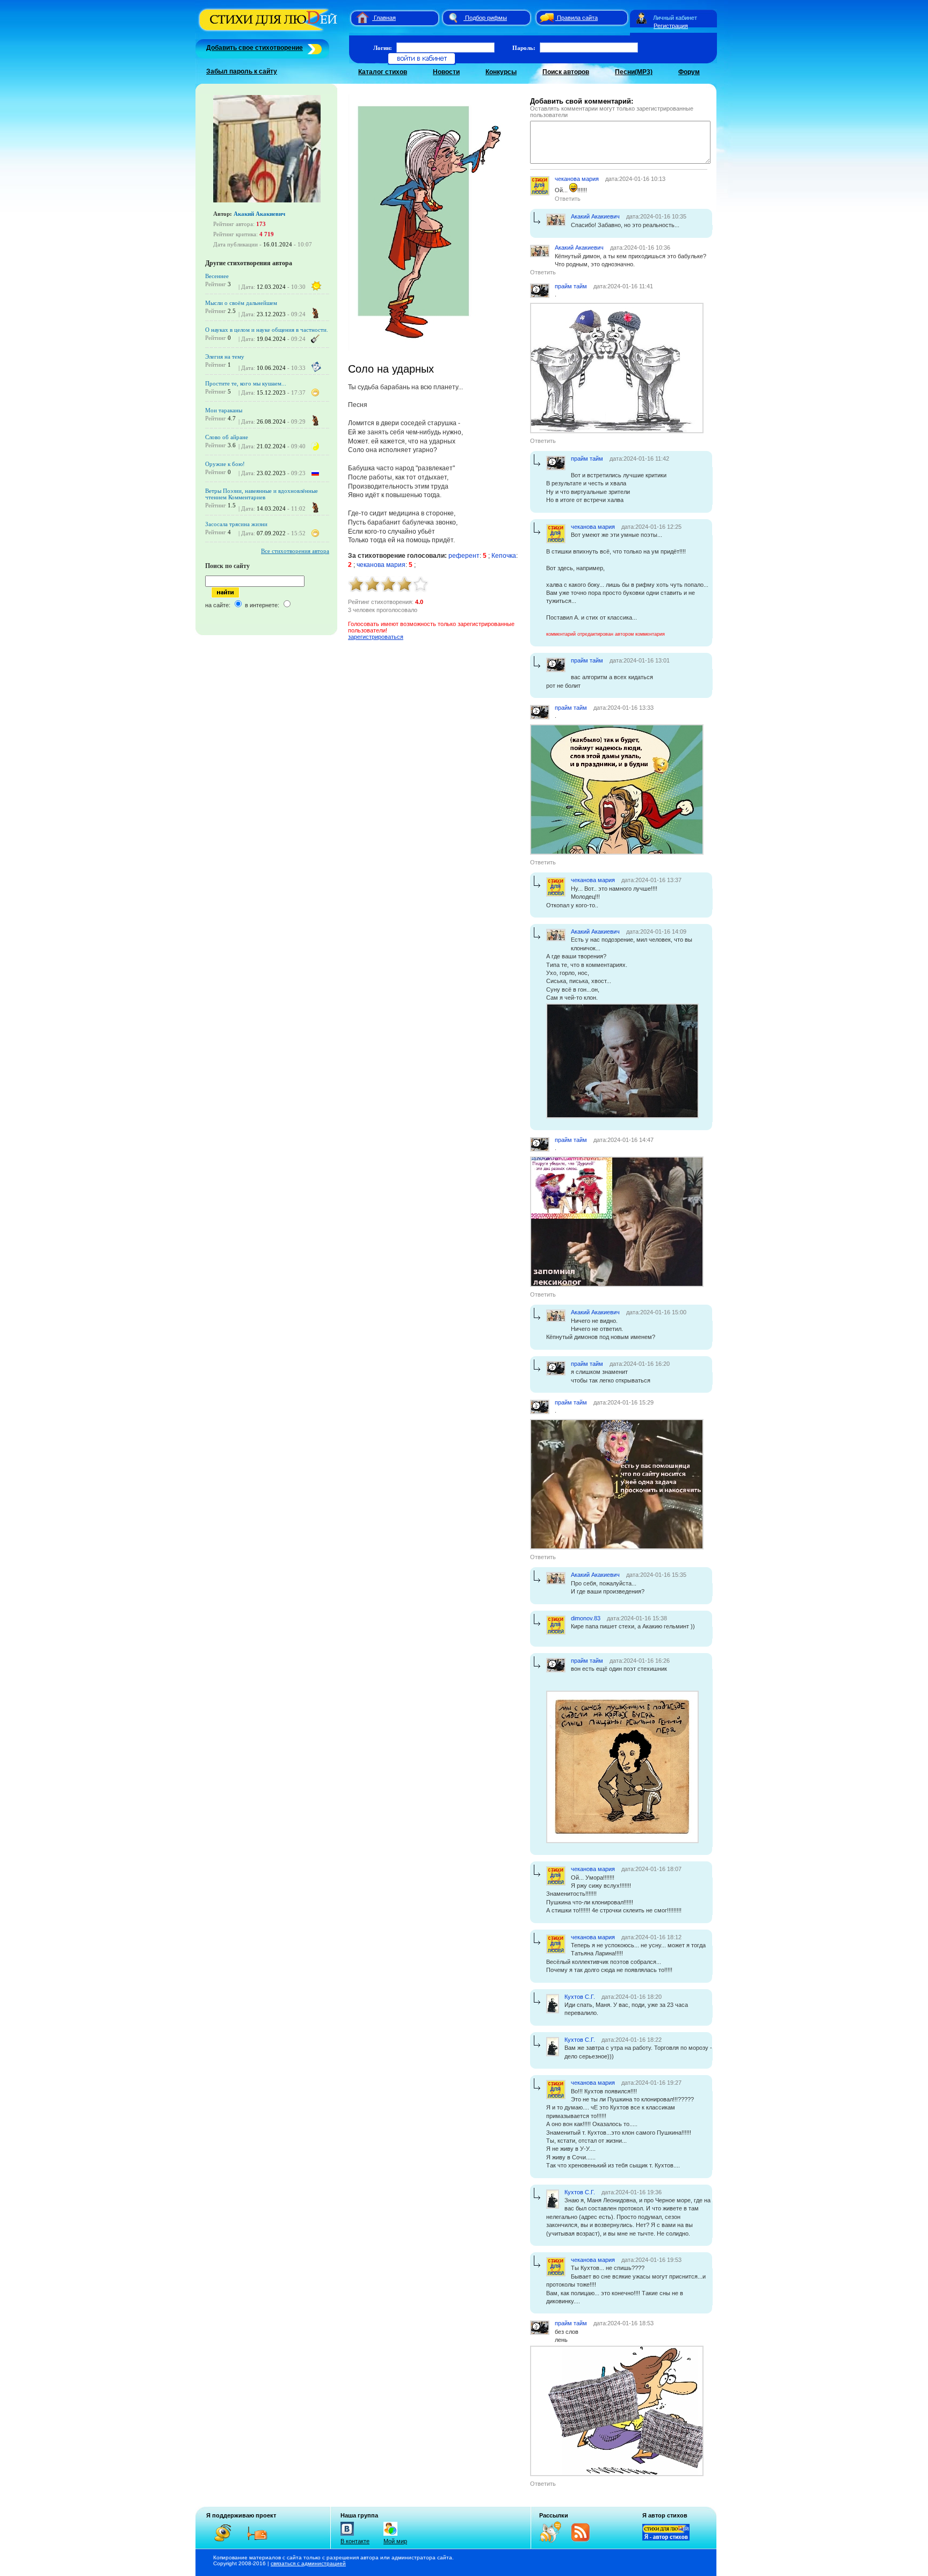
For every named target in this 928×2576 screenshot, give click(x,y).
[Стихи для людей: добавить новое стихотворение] (313, 48)
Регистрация (671, 26)
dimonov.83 (586, 1618)
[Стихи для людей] (269, 31)
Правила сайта (577, 18)
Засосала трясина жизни (236, 524)
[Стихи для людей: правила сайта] (545, 18)
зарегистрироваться (376, 637)
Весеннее (217, 276)
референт (464, 556)
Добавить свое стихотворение (255, 48)
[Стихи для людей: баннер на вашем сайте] (666, 2538)
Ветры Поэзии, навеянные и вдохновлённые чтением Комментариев (262, 494)
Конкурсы (501, 72)
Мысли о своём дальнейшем (241, 303)
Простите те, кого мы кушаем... (246, 383)
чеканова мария (381, 565)
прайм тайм (571, 286)
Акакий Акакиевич (259, 214)
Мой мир (395, 2541)
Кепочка (504, 556)
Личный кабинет (675, 18)
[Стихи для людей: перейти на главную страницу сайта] (358, 18)
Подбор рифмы (486, 18)
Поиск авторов (566, 72)
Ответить (568, 199)
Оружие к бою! (225, 464)
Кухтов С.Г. (580, 1997)
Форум (689, 72)
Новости (446, 72)
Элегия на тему (225, 356)
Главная (385, 18)
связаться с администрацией (308, 2563)
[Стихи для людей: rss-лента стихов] (554, 2541)
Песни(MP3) (634, 72)
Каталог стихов (383, 72)
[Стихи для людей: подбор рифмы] (453, 18)
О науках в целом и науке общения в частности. (267, 330)
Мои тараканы (224, 410)
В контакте (355, 2541)
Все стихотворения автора (295, 551)
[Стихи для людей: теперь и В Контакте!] (347, 2536)
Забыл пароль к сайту (242, 71)
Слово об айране (227, 437)
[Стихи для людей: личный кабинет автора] (641, 18)
